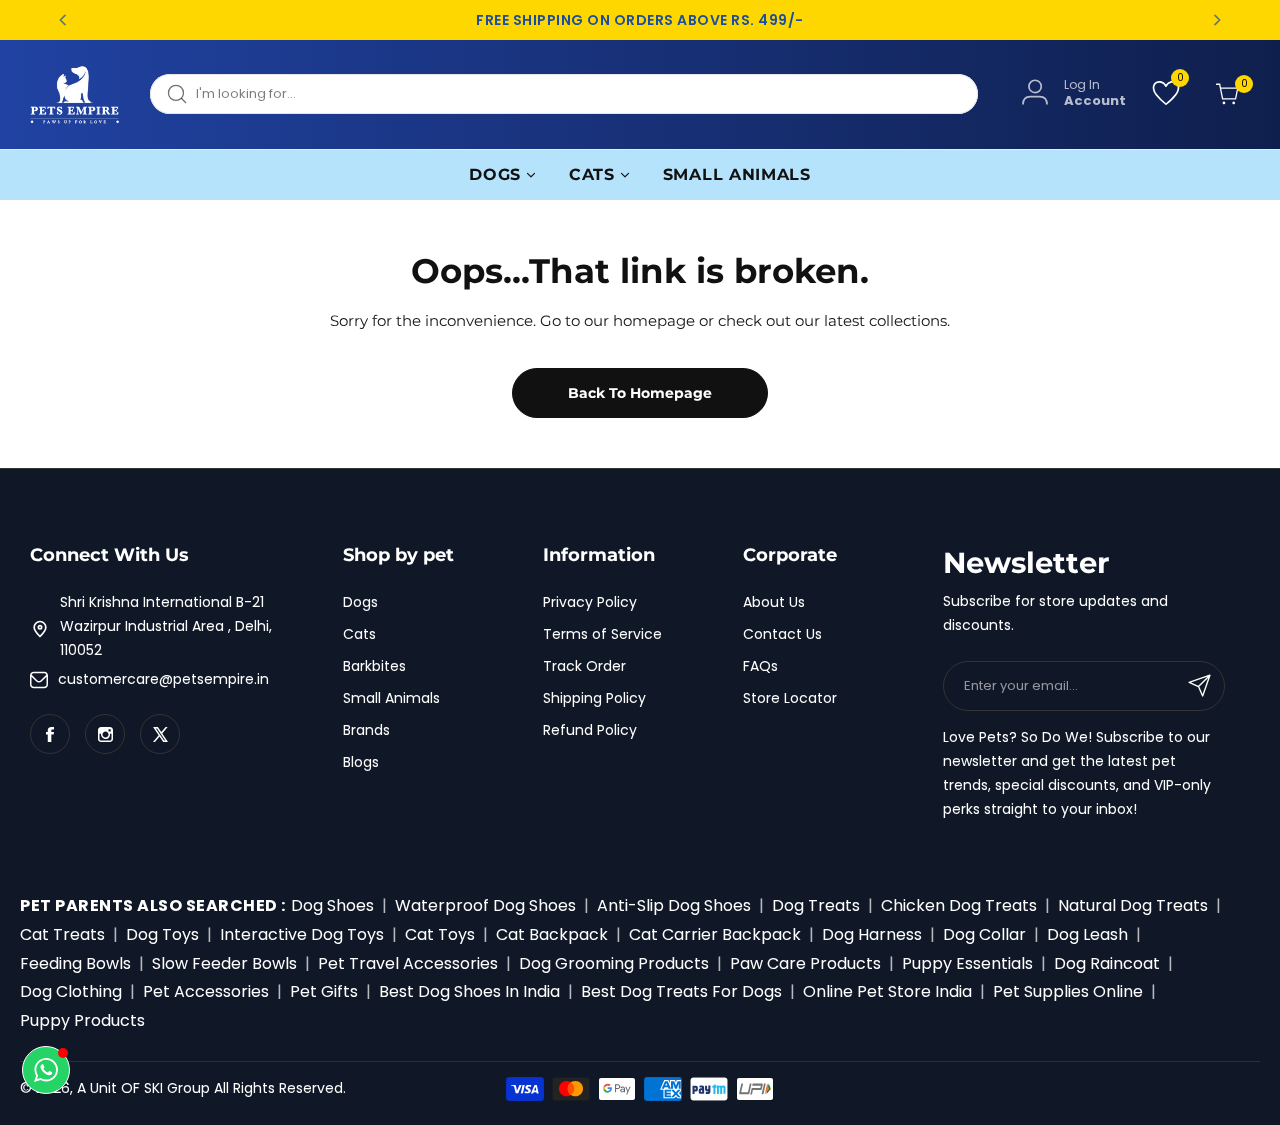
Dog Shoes (332, 905)
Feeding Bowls (75, 963)
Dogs (360, 602)
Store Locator (790, 698)
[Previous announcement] (63, 20)
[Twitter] (160, 734)
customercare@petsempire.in (163, 679)
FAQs (760, 666)
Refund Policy (590, 730)
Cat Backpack (552, 934)
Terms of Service (602, 634)
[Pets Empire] (75, 94)
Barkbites (374, 666)
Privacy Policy (590, 602)
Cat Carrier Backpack (715, 934)
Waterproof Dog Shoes (485, 905)
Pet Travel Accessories (408, 963)
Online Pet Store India (887, 991)
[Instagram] (105, 734)
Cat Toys (440, 934)
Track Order (584, 666)
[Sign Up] (1200, 686)
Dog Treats (816, 905)
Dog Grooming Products (614, 963)
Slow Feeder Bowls (224, 963)
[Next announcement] (1217, 20)
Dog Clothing (71, 991)
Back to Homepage (640, 393)
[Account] (1035, 93)
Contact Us (782, 634)
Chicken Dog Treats (959, 905)
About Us (774, 602)
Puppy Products (82, 1020)
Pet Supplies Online (1068, 991)
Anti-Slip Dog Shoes (674, 905)
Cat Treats (62, 934)
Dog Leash (1087, 934)
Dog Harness (872, 934)
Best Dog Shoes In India (469, 991)
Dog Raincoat (1107, 963)
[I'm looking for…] (177, 94)
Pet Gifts (324, 991)
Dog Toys (162, 934)
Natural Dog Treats (1133, 905)
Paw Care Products (805, 963)
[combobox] (564, 94)
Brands (366, 730)
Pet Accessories (206, 991)
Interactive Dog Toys (302, 934)
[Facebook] (50, 734)
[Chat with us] (46, 1070)
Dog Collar (984, 934)
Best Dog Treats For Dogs (681, 991)
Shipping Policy (594, 698)
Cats (359, 634)
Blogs (361, 762)
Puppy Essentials (967, 963)
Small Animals (391, 698)
